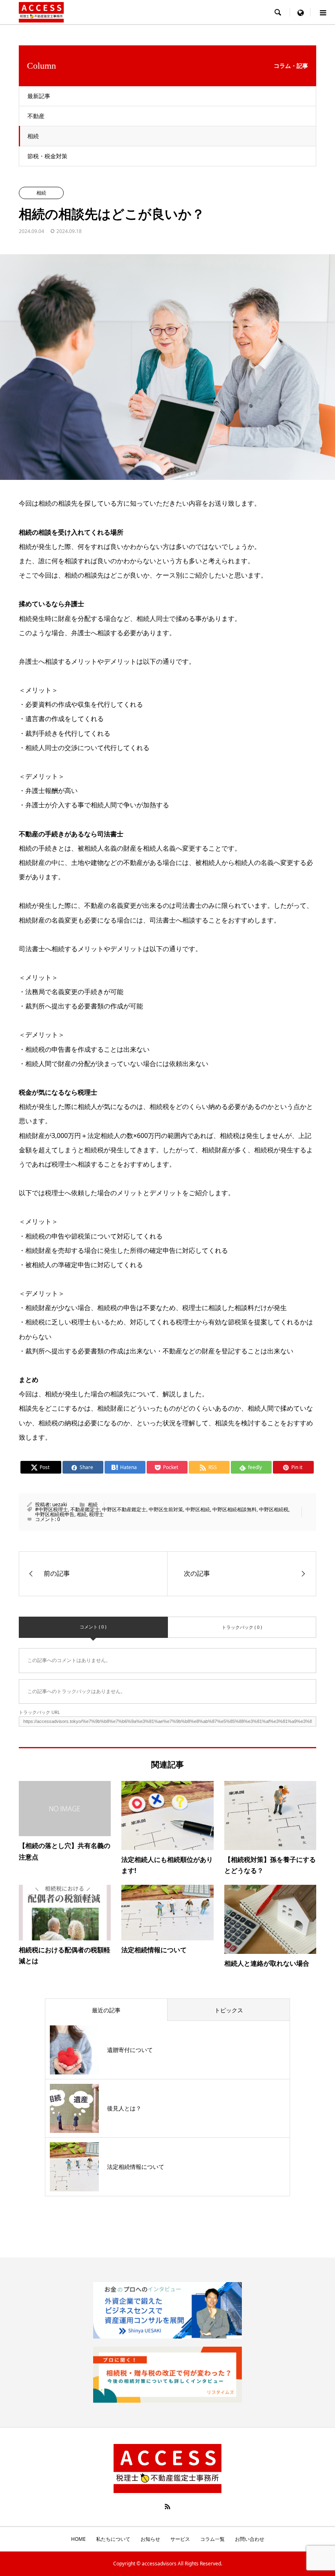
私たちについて (113, 2539)
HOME (78, 2539)
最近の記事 (106, 2010)
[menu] (300, 12)
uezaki (60, 1504)
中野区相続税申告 (55, 1514)
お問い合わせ (250, 2539)
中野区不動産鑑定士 (124, 1509)
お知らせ (150, 2539)
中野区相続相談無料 (234, 1509)
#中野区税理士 (51, 1509)
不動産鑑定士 (85, 1509)
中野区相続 (198, 1509)
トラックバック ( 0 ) (242, 1627)
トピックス (229, 2010)
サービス (180, 2539)
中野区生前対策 (166, 1509)
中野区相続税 (274, 1509)
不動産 (36, 116)
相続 (33, 136)
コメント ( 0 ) (93, 1627)
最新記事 (39, 96)
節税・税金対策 (47, 156)
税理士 (96, 1514)
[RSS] (167, 2507)
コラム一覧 (212, 2539)
